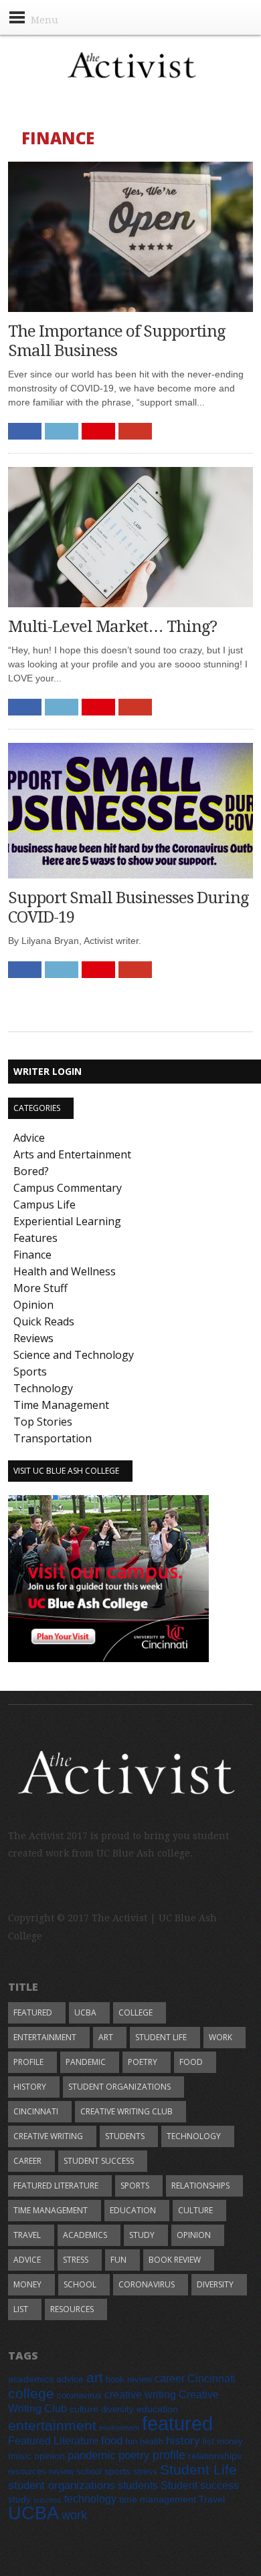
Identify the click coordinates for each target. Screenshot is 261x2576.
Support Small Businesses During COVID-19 (128, 908)
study (142, 2235)
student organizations (119, 2087)
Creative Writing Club (126, 2111)
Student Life (161, 2037)
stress (76, 2260)
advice (27, 2260)
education (133, 2210)
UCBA (85, 2012)
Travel (27, 2235)
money (27, 2284)
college (136, 2012)
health (152, 2442)
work (221, 2037)
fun (118, 2260)
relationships (200, 2186)
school (80, 2284)
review (61, 2472)
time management (51, 2210)
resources (72, 2309)
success (48, 2500)
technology (194, 2136)
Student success (99, 2161)
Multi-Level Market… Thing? (112, 627)
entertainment (45, 2037)
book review (175, 2260)
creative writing (48, 2136)
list (21, 2309)
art (106, 2037)
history (30, 2087)
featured (33, 2012)
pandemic (86, 2062)
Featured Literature (56, 2186)
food (191, 2062)
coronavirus (147, 2284)
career (27, 2161)
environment (119, 2428)
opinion (194, 2235)
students (125, 2136)
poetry (143, 2062)
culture (195, 2210)
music (20, 2456)
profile (28, 2062)
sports (135, 2186)
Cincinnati (36, 2111)
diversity (215, 2284)
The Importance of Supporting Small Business (116, 341)
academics (85, 2235)
